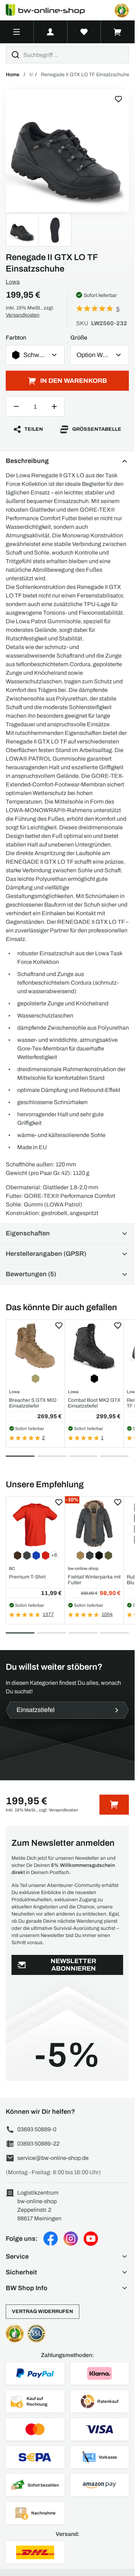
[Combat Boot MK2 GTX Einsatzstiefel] (94, 1347)
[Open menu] (17, 32)
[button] (67, 2257)
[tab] (20, 1456)
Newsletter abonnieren (73, 1965)
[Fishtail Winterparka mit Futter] (94, 1524)
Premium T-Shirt (27, 1577)
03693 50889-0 (37, 2129)
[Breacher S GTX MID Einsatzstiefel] (35, 1347)
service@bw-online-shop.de (53, 2158)
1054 (107, 1614)
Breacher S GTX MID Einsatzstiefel (33, 1403)
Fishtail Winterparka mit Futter (94, 1580)
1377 (48, 1614)
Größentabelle (97, 429)
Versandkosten (23, 315)
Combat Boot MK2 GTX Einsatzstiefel (94, 1403)
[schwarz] (67, 150)
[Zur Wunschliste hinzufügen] (118, 99)
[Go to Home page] (50, 10)
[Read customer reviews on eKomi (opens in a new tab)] (122, 10)
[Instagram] (71, 2239)
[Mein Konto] (50, 32)
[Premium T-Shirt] (35, 1524)
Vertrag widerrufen (43, 2311)
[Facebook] (51, 2239)
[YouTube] (91, 2239)
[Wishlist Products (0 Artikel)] (84, 32)
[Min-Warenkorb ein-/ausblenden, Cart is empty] (118, 32)
